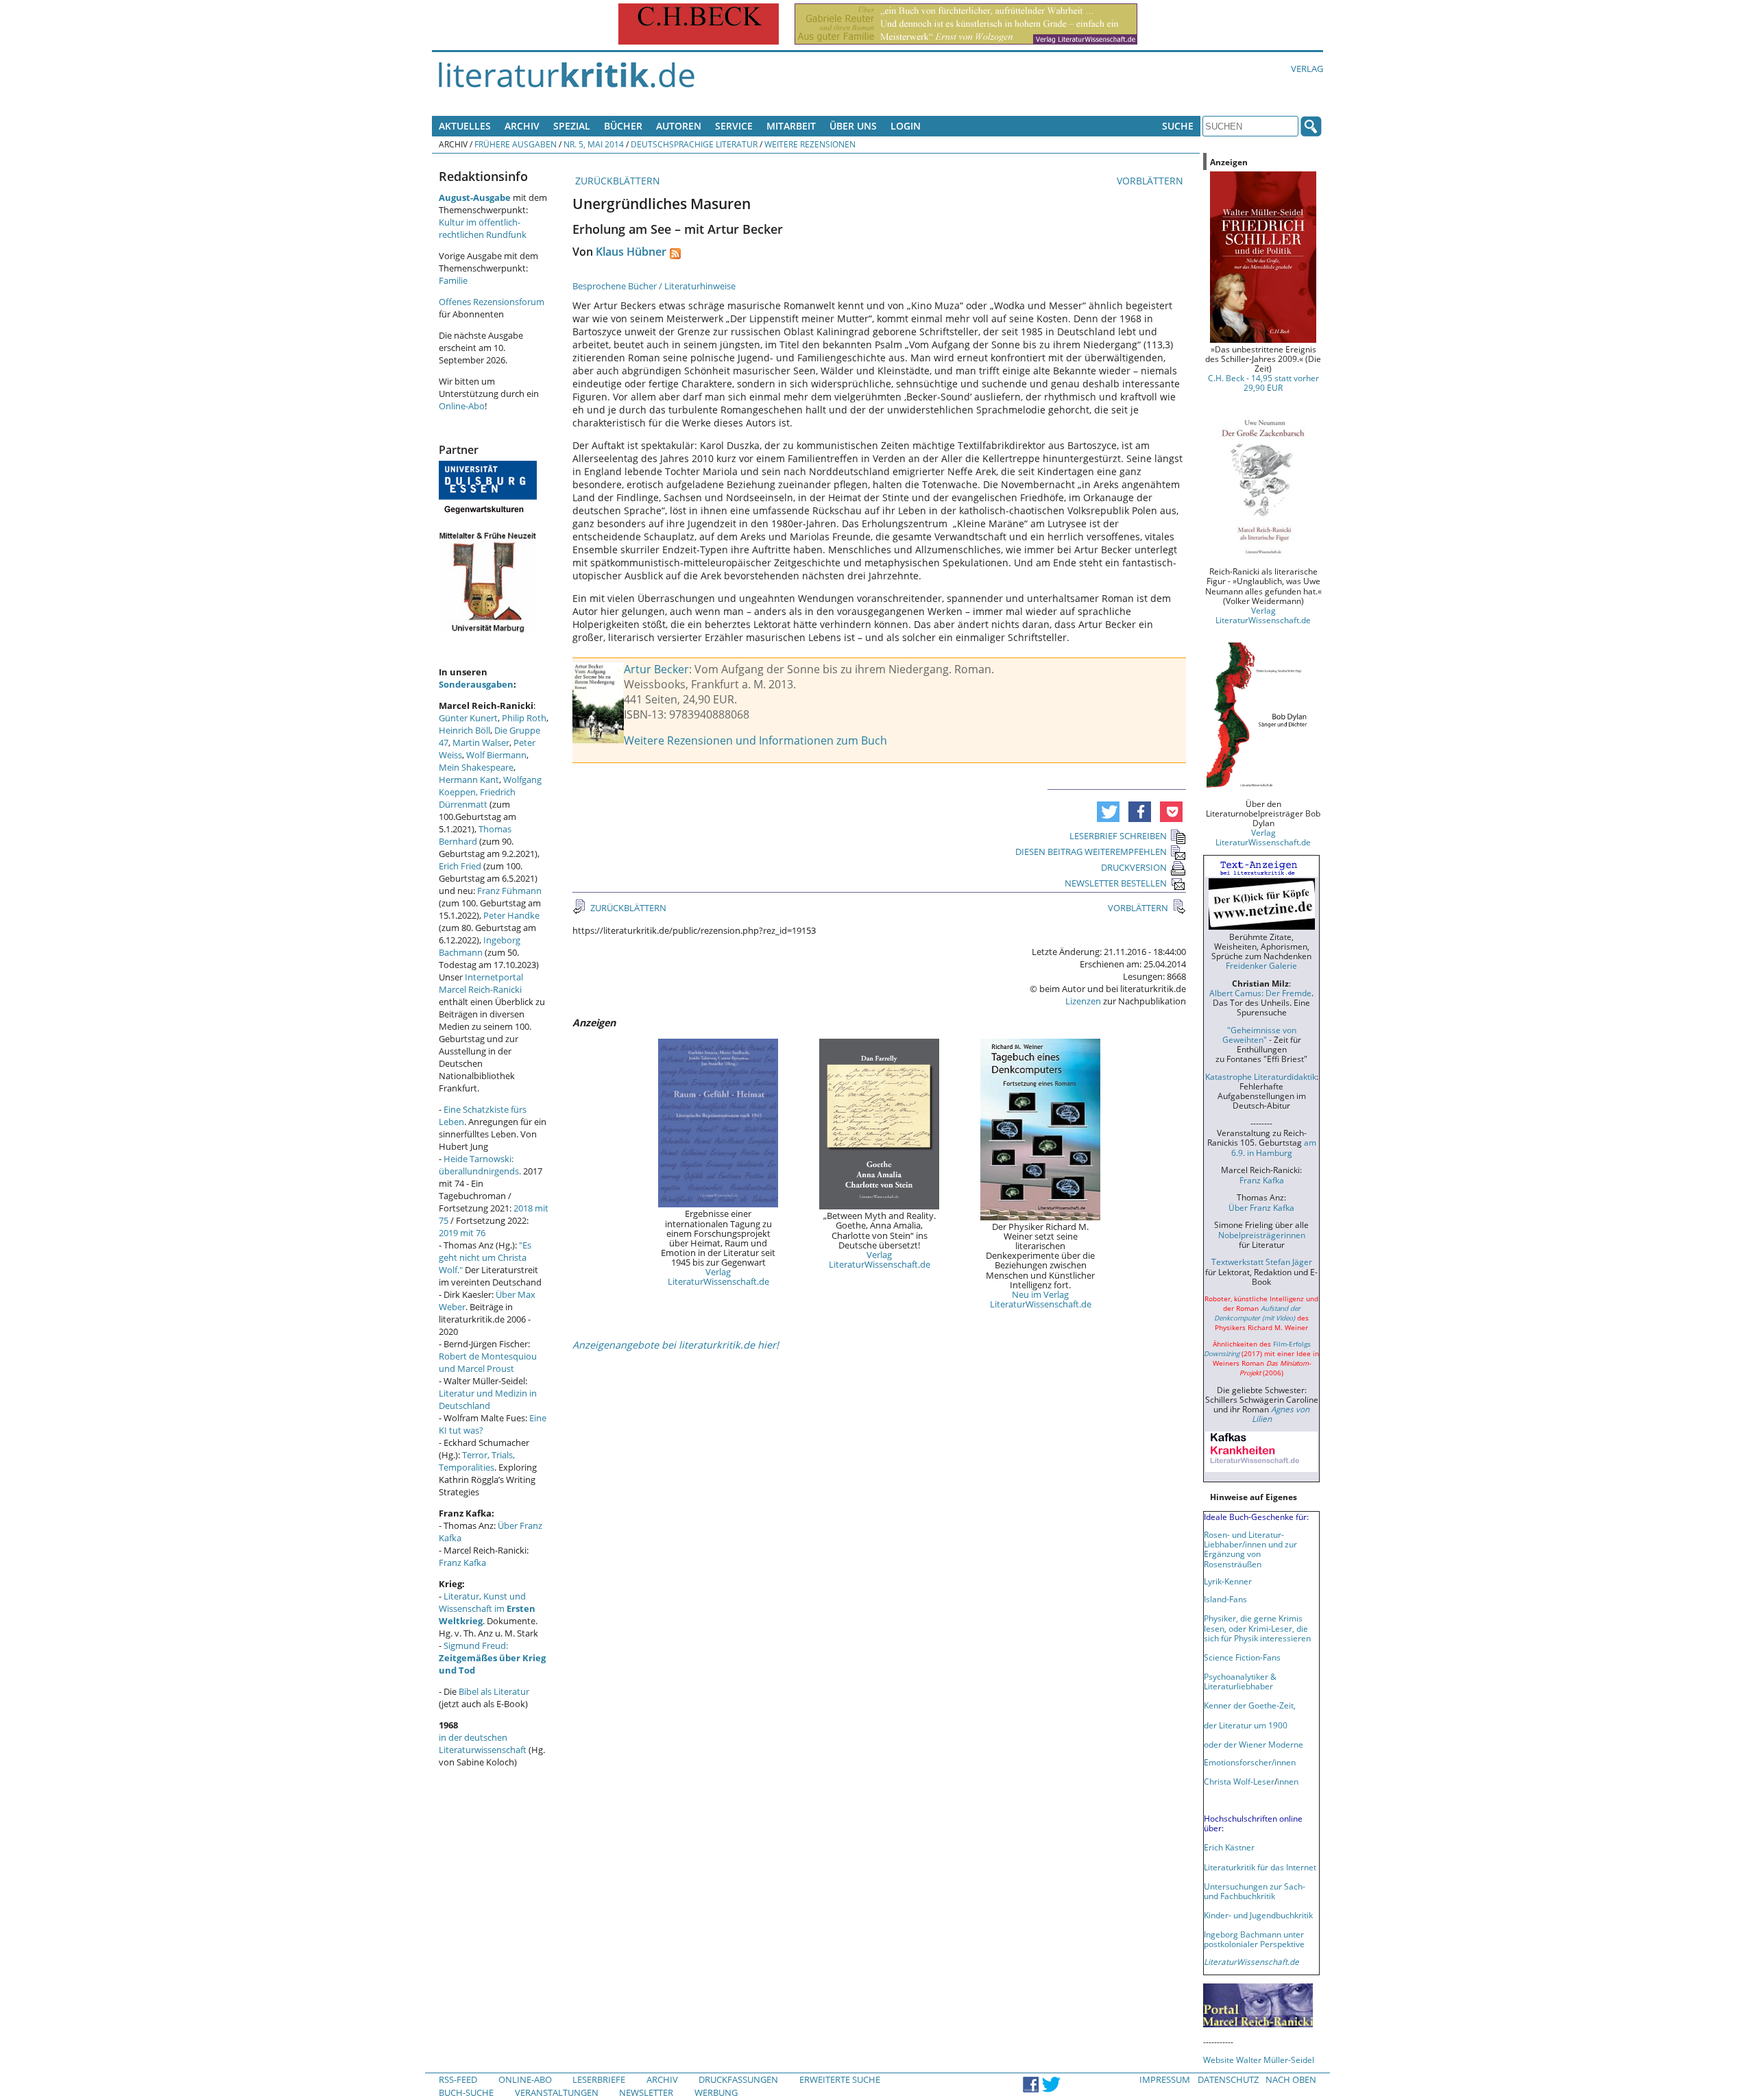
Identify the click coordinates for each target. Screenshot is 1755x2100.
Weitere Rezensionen (810, 144)
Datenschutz (1228, 2079)
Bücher (623, 126)
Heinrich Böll (464, 730)
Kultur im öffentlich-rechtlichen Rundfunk (483, 228)
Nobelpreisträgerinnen (1262, 1235)
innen (1288, 1781)
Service (734, 126)
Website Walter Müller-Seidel (1259, 2060)
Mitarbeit (791, 126)
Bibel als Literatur (494, 1691)
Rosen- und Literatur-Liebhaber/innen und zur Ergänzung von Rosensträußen (1250, 1549)
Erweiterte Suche (840, 2079)
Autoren (679, 126)
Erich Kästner (1229, 1847)
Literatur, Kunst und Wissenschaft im (487, 1608)
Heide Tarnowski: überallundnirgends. (480, 1165)
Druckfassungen (738, 2079)
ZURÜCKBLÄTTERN (616, 181)
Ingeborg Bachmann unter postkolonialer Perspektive (1254, 1939)
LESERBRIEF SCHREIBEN (1118, 836)
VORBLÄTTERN (1151, 181)
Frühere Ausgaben (516, 144)
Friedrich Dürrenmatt (477, 798)
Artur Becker (656, 669)
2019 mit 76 (462, 1233)
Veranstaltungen (557, 2092)
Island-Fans (1225, 1599)
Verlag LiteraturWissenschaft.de (718, 1277)
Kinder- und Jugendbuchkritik (1258, 1915)
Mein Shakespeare (476, 767)
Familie (453, 280)
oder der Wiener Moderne (1254, 1744)
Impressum (1165, 2079)
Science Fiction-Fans (1242, 1657)
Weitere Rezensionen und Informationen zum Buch (755, 740)
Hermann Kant (469, 780)
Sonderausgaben (476, 684)
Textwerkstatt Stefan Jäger (1262, 1262)
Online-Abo (462, 406)
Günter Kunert (468, 718)
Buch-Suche (466, 2092)
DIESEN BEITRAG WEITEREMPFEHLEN (1091, 852)
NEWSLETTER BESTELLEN (1116, 883)
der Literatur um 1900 (1246, 1725)
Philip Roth (524, 718)
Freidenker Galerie (1261, 965)
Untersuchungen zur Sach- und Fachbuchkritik (1255, 1891)
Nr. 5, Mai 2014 (594, 144)
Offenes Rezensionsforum (492, 302)
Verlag (1307, 69)
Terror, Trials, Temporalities (477, 1461)
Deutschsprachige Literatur (694, 144)
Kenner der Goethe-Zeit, (1250, 1705)
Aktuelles (465, 126)
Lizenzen (1083, 1001)
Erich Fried (460, 866)
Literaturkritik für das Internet (1260, 1867)
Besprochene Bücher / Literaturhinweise (654, 286)
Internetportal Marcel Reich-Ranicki (481, 983)
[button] (1108, 812)
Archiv (522, 126)
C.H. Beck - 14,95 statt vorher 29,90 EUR (1263, 383)
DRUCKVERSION (1134, 867)
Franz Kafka (462, 1562)
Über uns (853, 126)
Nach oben (1291, 2079)
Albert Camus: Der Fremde (1260, 993)
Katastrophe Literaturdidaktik (1261, 1076)
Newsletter (646, 2092)
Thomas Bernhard (475, 835)
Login (906, 126)
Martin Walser (481, 743)
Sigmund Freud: (492, 1658)
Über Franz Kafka (1261, 1207)
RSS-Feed (458, 2079)
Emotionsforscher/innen (1250, 1762)
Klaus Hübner (631, 252)
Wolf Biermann (496, 755)
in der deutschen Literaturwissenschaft (483, 1743)
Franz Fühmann (509, 891)
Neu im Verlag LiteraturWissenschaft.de (1041, 1299)
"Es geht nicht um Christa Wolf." (485, 1257)
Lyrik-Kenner (1228, 1581)
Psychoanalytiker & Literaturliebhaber (1240, 1681)
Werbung (716, 2092)
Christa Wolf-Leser (1239, 1781)
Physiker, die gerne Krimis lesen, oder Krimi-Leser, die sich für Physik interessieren (1257, 1628)
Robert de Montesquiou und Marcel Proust (488, 1362)
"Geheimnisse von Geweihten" (1259, 1035)
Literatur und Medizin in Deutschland (488, 1399)
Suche (1178, 126)
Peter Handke (511, 915)
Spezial (572, 126)
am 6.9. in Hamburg (1274, 1147)
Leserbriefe (599, 2079)
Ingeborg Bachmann (480, 946)
